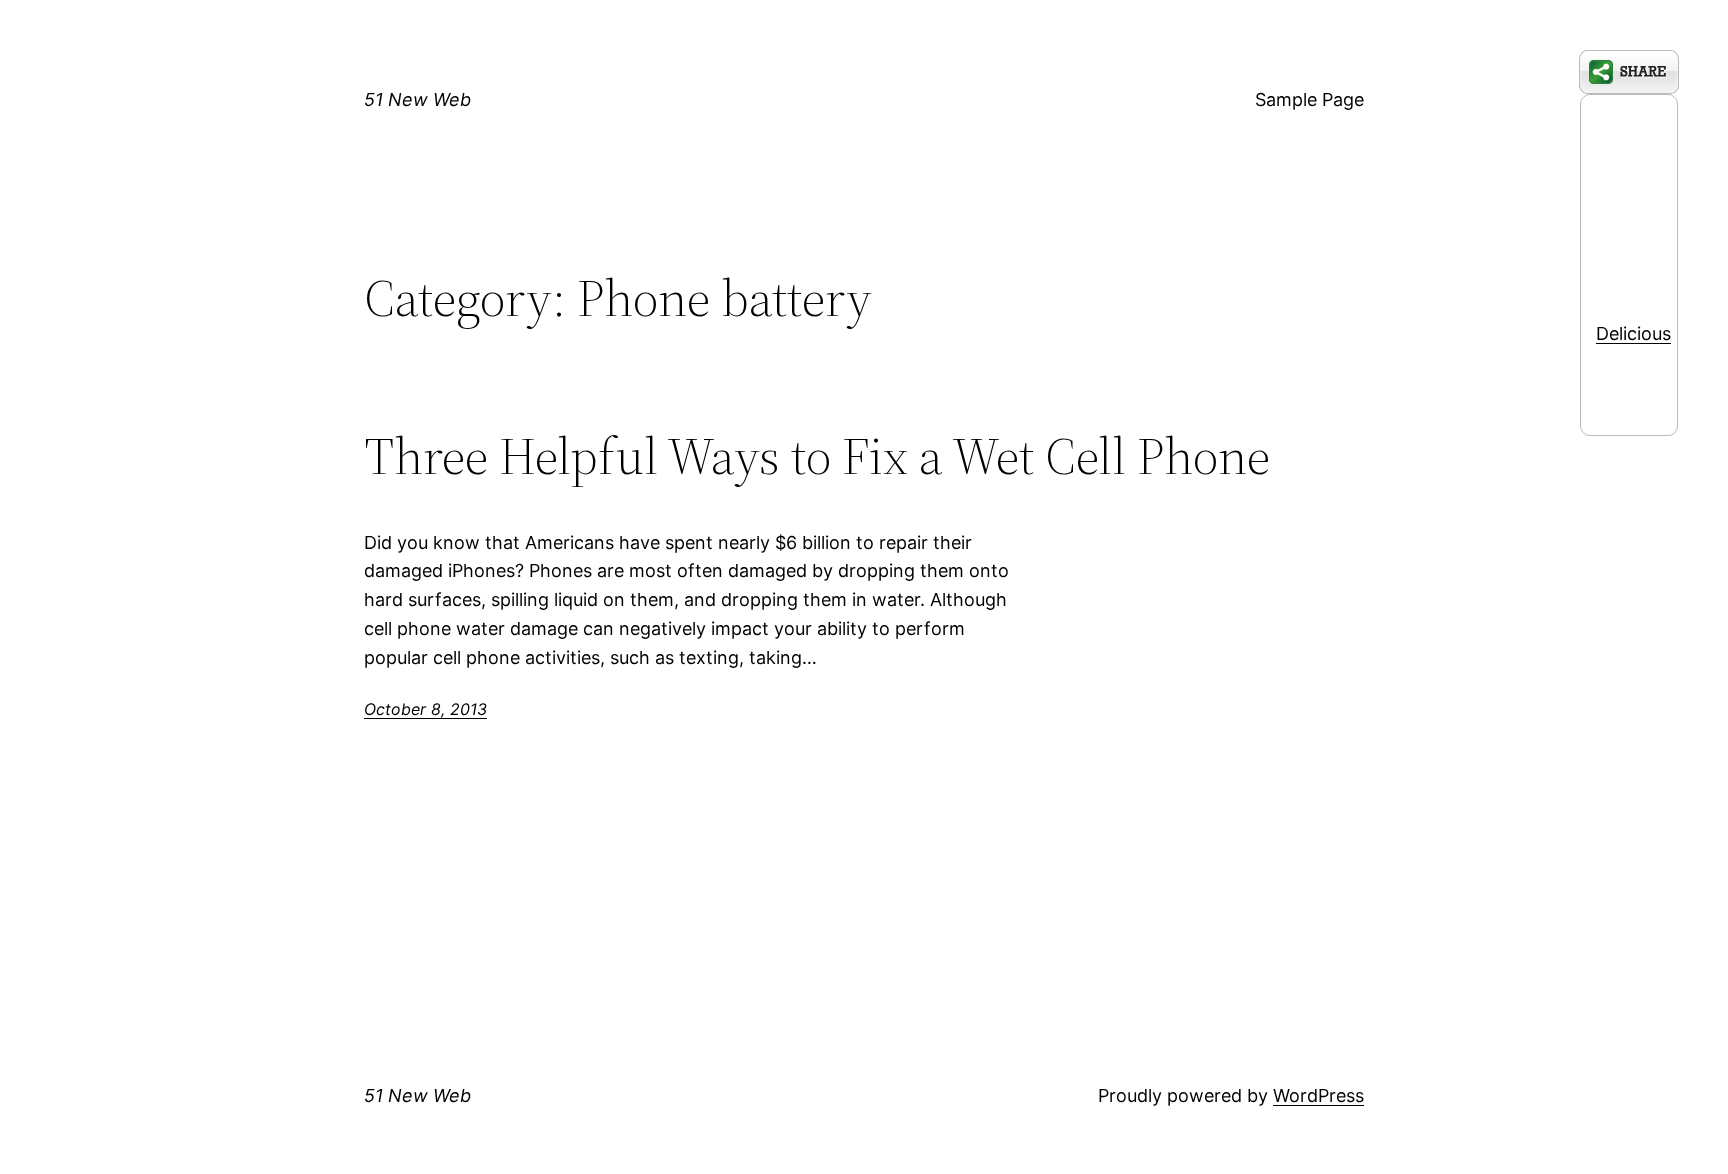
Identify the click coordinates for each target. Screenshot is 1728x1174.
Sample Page (1309, 99)
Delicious (1633, 333)
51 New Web (417, 99)
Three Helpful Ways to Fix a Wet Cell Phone (817, 456)
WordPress (1318, 1095)
